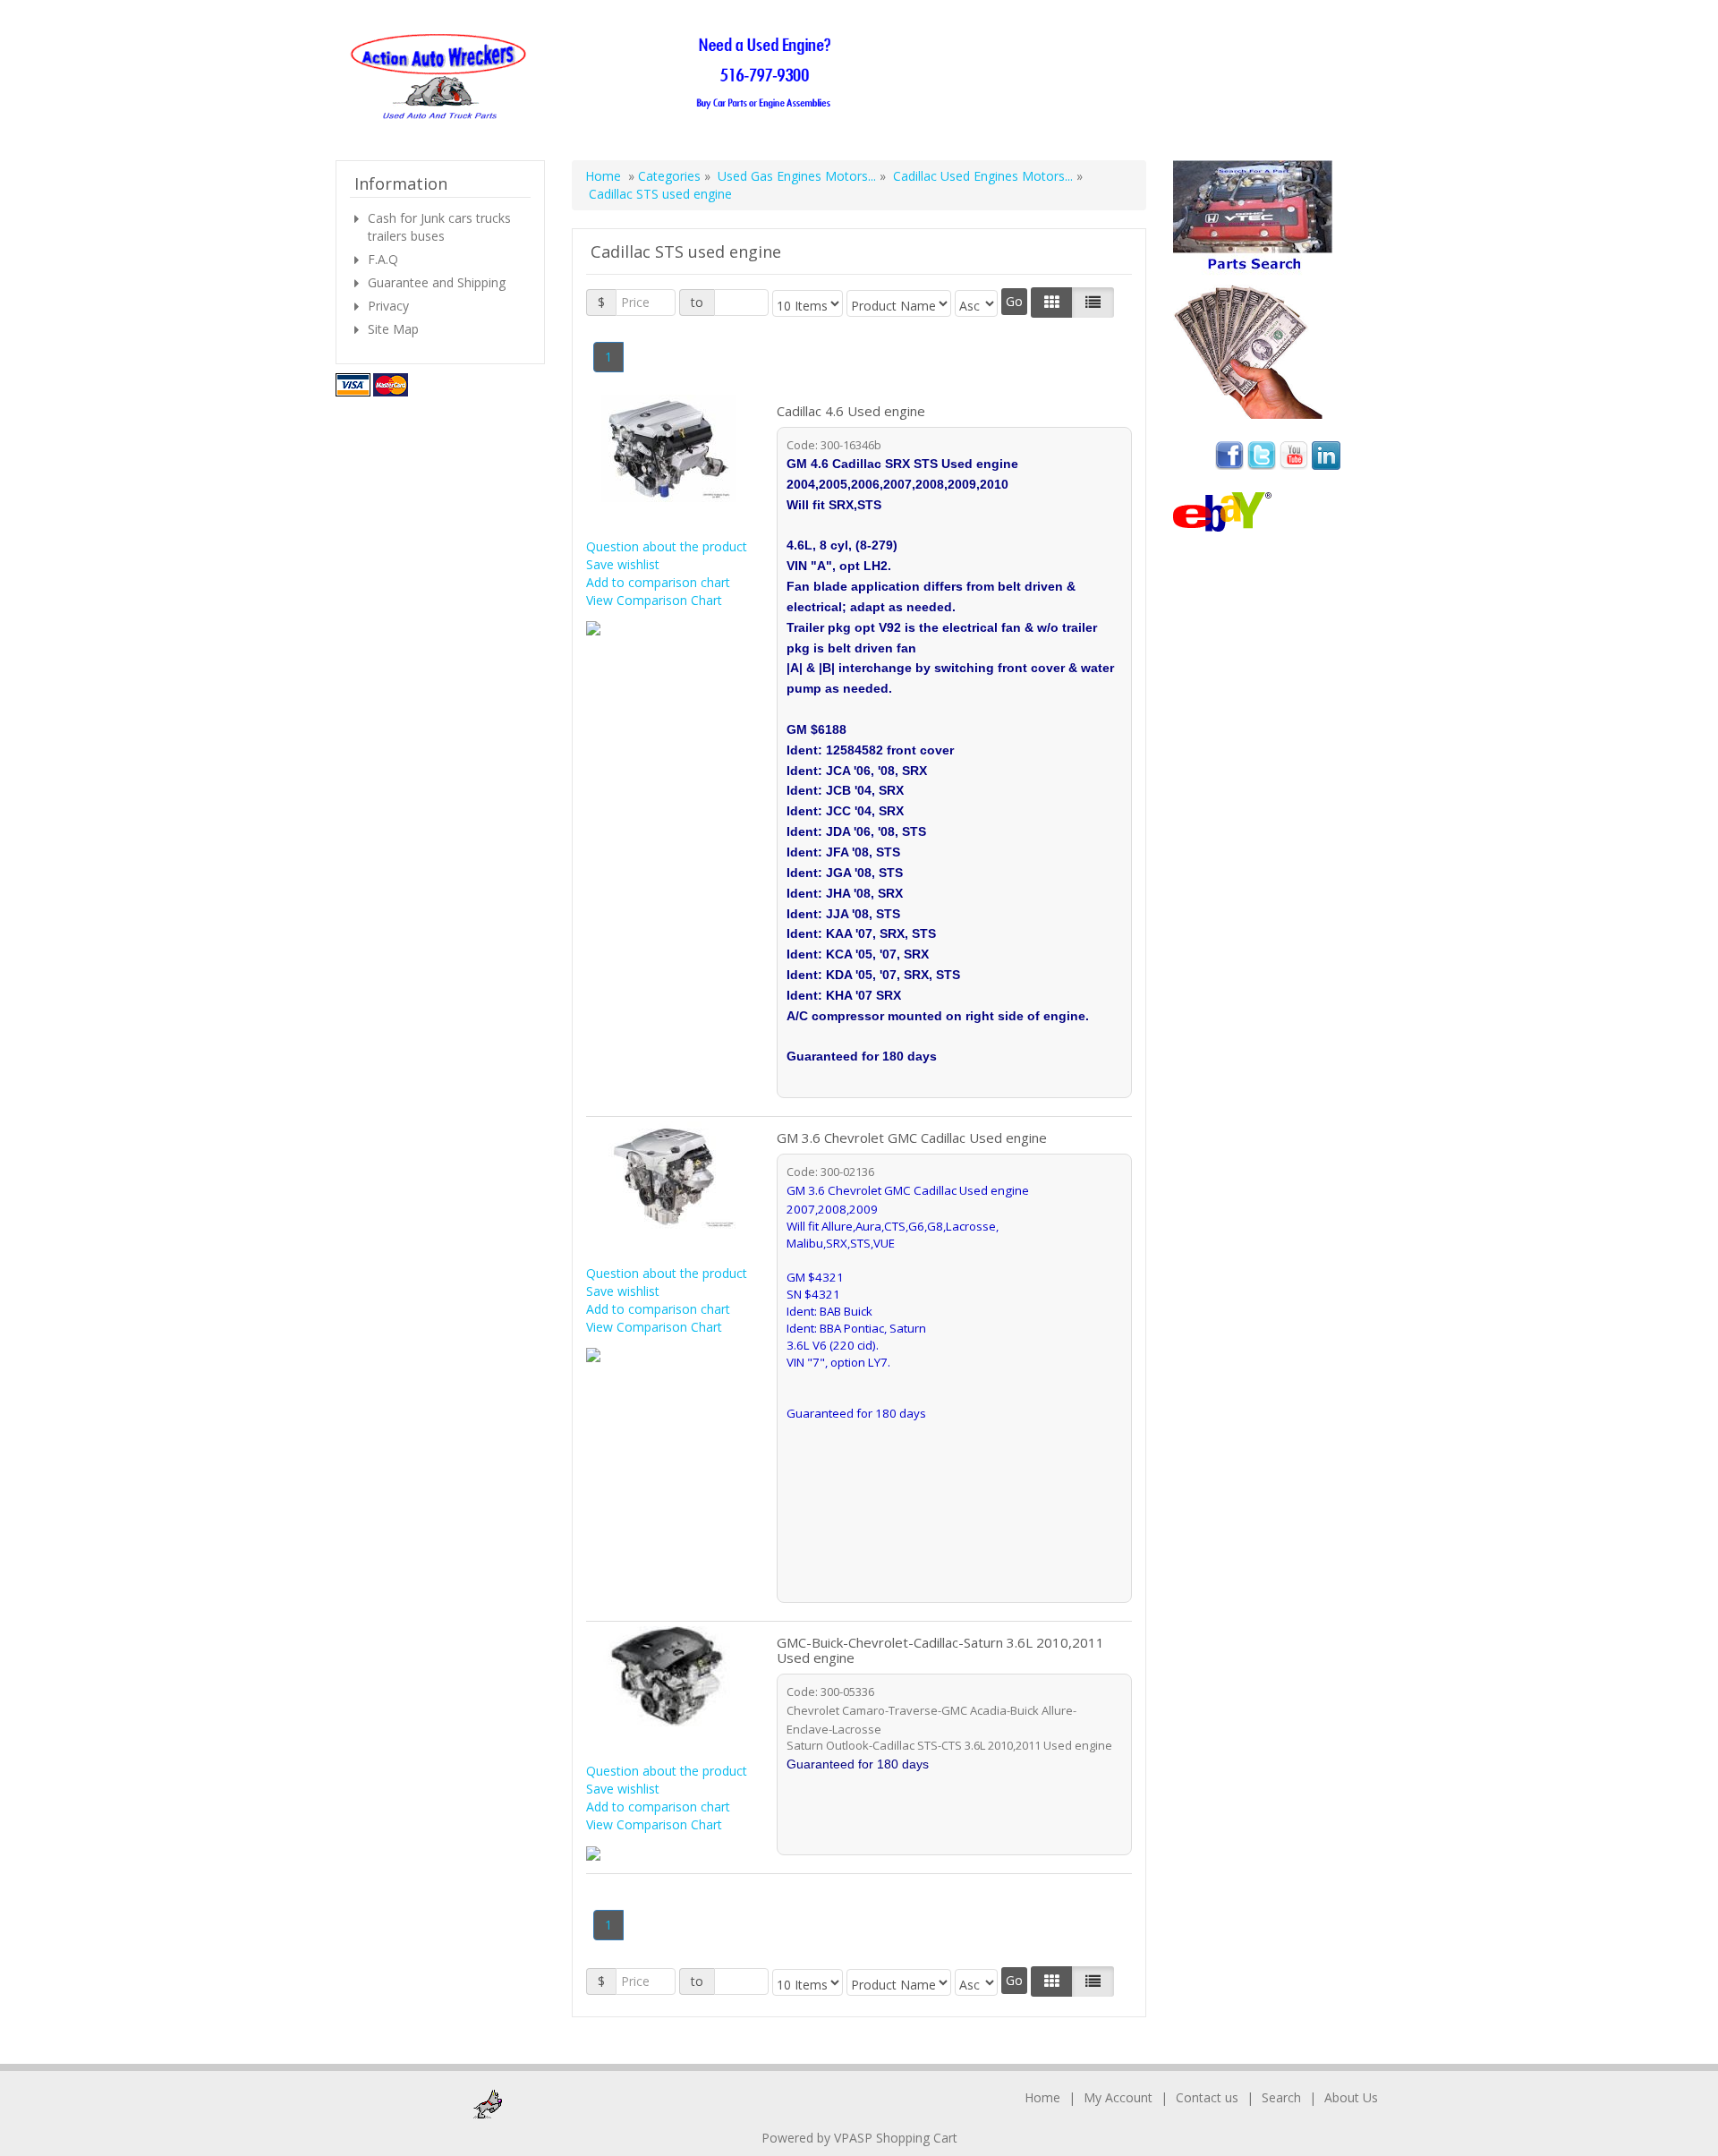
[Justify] (1093, 303)
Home (603, 176)
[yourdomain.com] (596, 77)
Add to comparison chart (658, 582)
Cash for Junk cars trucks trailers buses (439, 227)
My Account (1118, 2097)
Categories (671, 176)
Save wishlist (623, 564)
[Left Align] (1052, 303)
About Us (1351, 2097)
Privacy (388, 306)
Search (1281, 2097)
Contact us (1207, 2097)
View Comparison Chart (654, 600)
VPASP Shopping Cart (896, 2138)
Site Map (393, 329)
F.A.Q (383, 259)
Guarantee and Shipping (437, 282)
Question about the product (667, 546)
